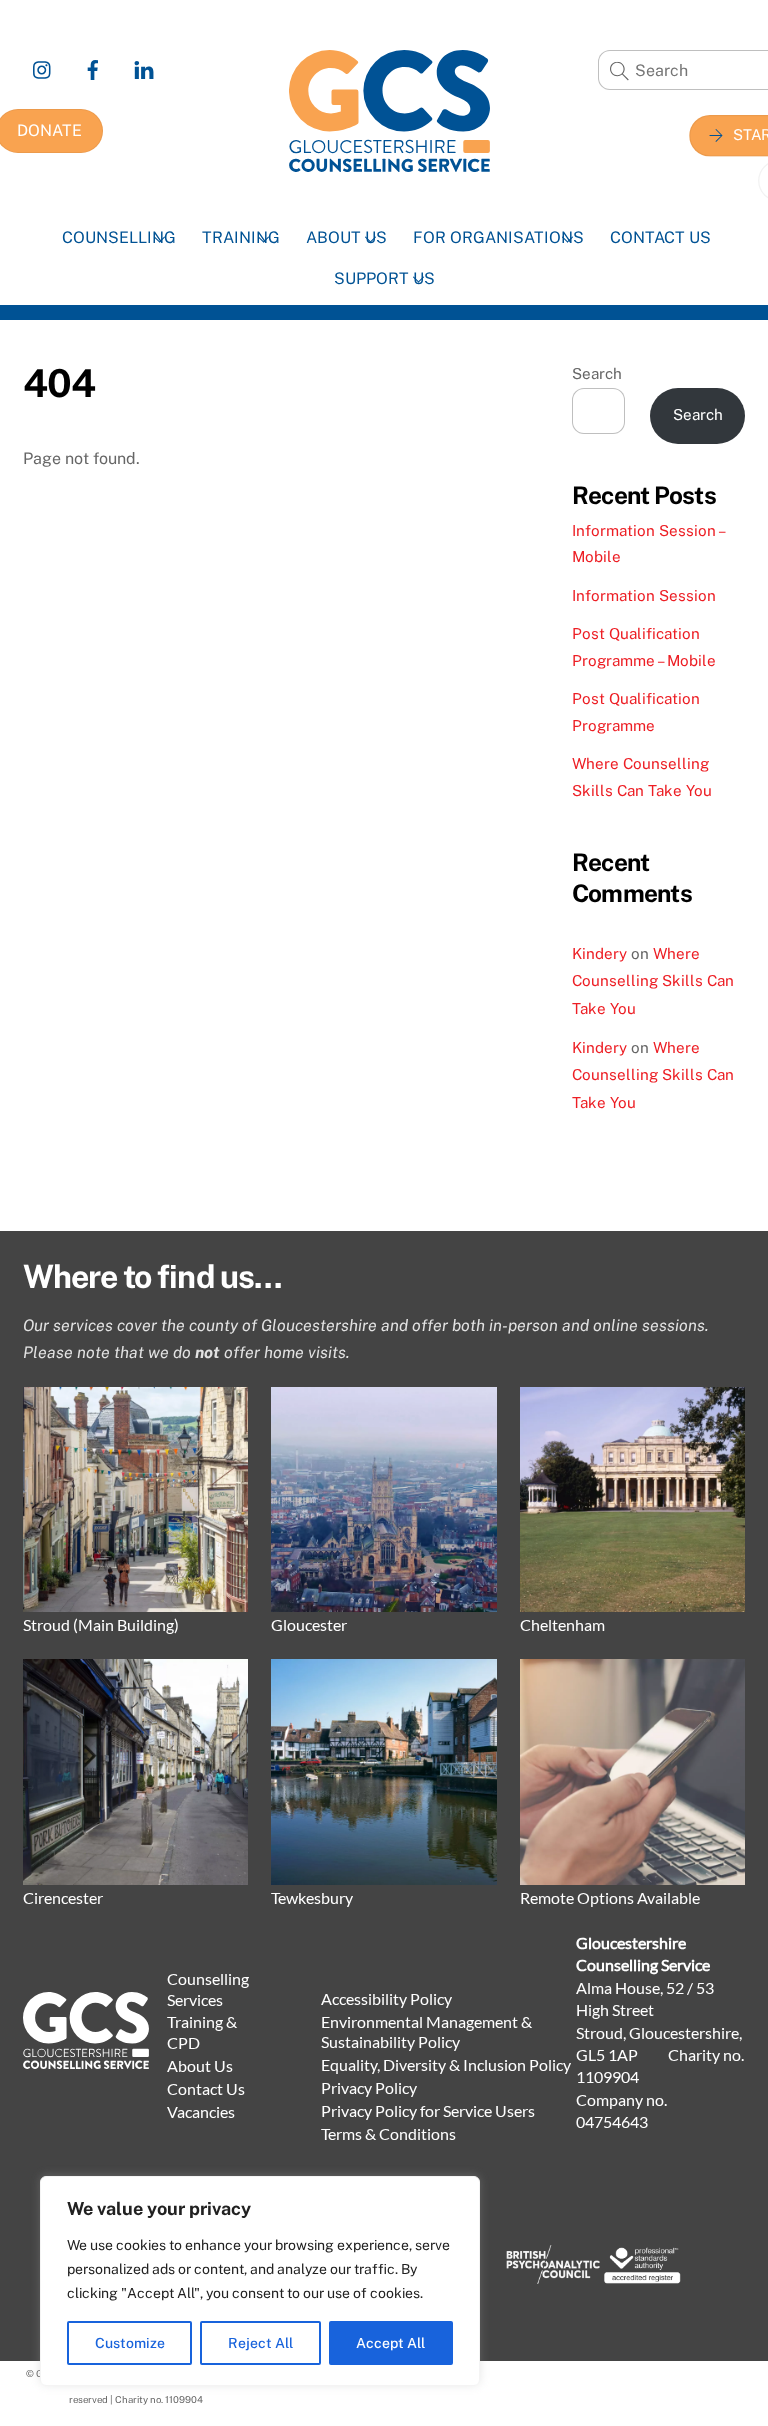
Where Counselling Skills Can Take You (653, 981)
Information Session (644, 595)
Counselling (119, 237)
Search (597, 373)
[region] (260, 2281)
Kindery (599, 953)
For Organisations (498, 237)
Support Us (384, 278)
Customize (130, 2343)
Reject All (260, 2343)
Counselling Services (208, 1989)
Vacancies (201, 2111)
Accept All (390, 2343)
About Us (346, 237)
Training (241, 237)
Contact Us (660, 237)
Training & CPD (202, 2032)
